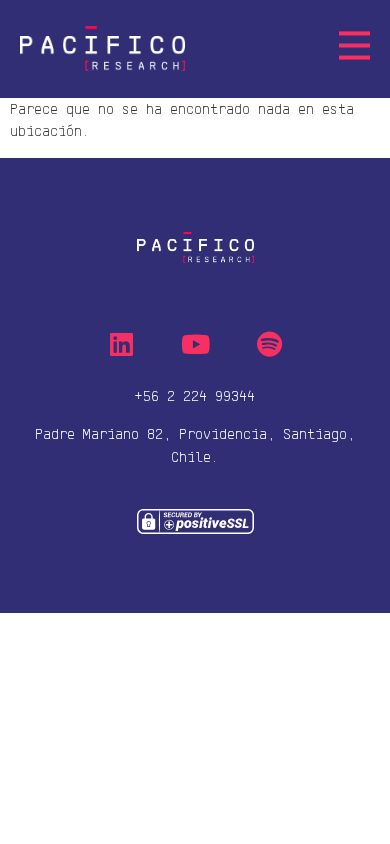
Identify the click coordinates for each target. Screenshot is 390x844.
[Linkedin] (121, 344)
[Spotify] (269, 344)
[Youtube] (195, 344)
